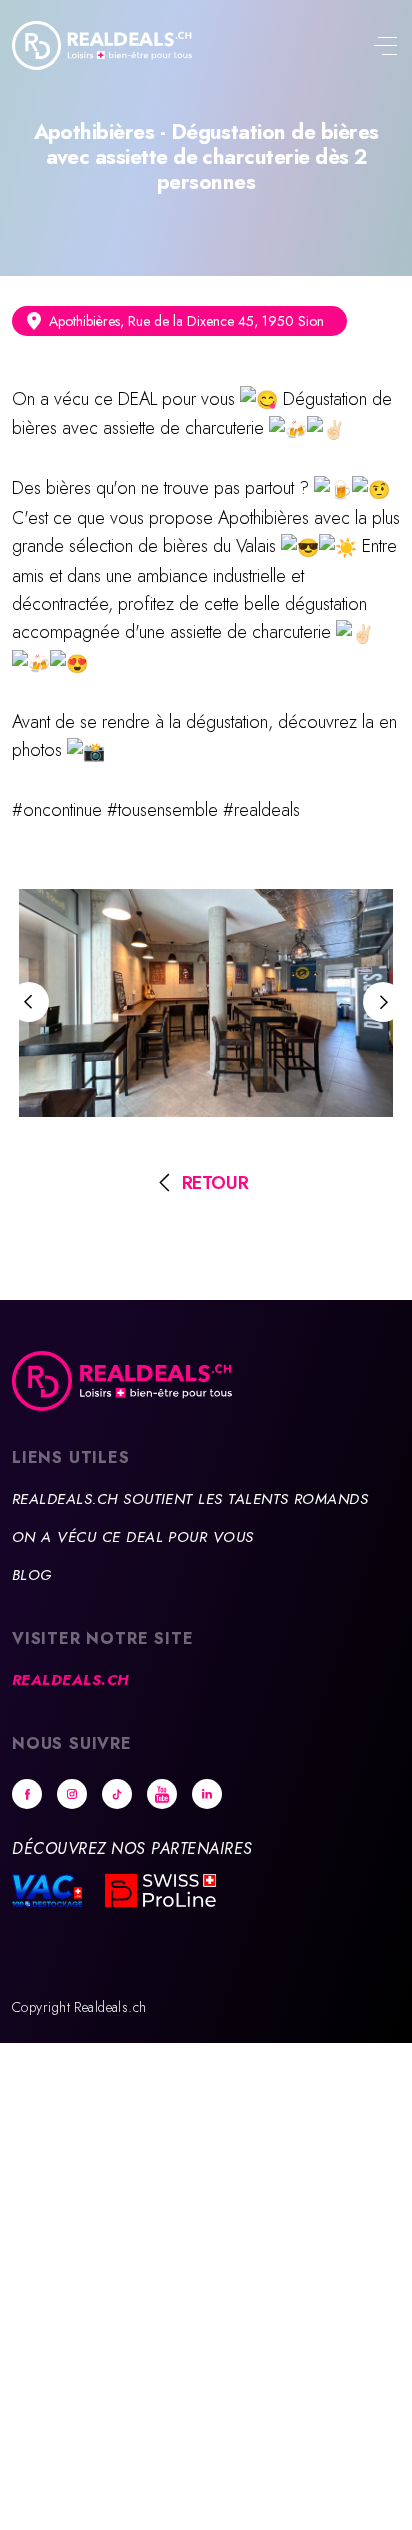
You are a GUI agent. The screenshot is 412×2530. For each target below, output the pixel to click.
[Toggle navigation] (385, 48)
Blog (32, 1575)
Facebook (27, 1794)
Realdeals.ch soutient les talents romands (190, 1499)
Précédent (29, 1002)
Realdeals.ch (70, 1680)
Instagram (72, 1794)
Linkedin (207, 1794)
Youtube (162, 1794)
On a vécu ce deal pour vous (133, 1537)
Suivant (383, 1002)
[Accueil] (102, 45)
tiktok (117, 1794)
